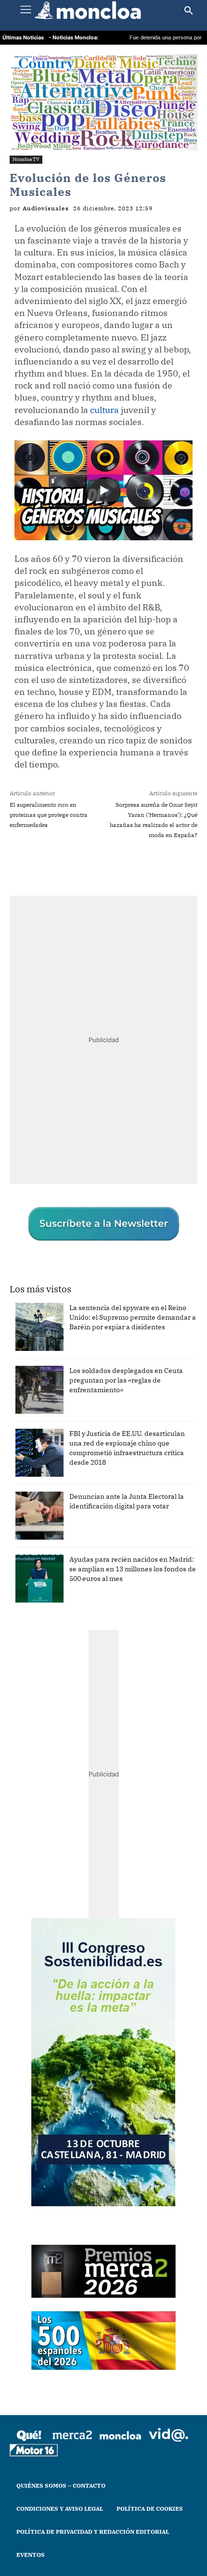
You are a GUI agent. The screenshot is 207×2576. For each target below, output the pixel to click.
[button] (189, 11)
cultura (104, 410)
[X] (72, 865)
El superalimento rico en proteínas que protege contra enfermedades (49, 815)
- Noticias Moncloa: (73, 37)
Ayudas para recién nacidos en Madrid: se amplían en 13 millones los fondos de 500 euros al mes (133, 1569)
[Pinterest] (138, 865)
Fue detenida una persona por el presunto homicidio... (142, 38)
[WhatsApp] (94, 865)
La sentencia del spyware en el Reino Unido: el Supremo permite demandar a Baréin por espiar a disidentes (133, 1317)
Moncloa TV (26, 159)
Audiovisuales (46, 208)
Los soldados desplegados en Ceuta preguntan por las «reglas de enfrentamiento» (126, 1380)
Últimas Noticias (23, 37)
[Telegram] (116, 865)
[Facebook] (50, 865)
